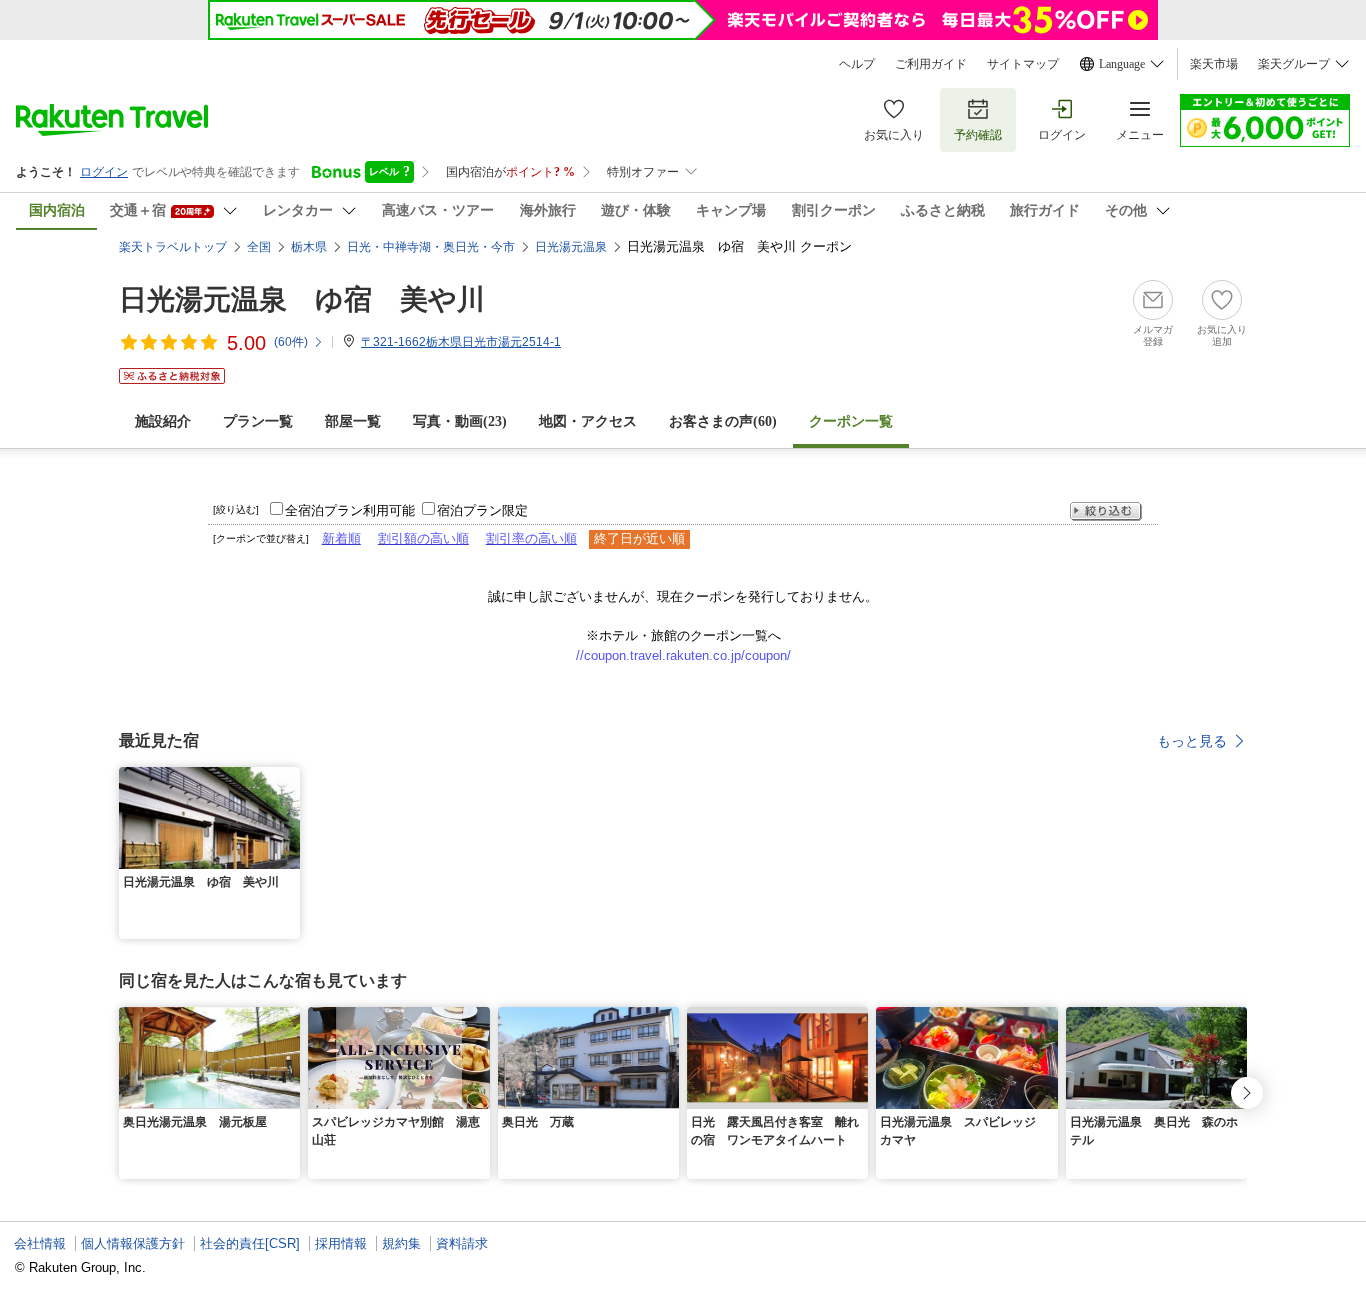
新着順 (341, 538)
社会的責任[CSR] (250, 1243)
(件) (291, 342)
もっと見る (1192, 741)
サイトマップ (1023, 64)
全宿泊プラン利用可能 (350, 510)
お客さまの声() (723, 421)
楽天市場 (1214, 64)
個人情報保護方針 (133, 1243)
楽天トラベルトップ (173, 247)
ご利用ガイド (931, 64)
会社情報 (40, 1243)
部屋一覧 (353, 421)
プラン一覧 (258, 421)
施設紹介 (163, 421)
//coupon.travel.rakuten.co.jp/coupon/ (683, 655)
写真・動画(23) (460, 421)
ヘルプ (857, 64)
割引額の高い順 (423, 538)
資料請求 (462, 1243)
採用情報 (341, 1243)
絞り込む (1106, 511)
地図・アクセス (588, 421)
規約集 (401, 1243)
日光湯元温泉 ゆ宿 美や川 (302, 299)
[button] (288, 779)
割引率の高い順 (531, 538)
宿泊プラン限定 (482, 510)
